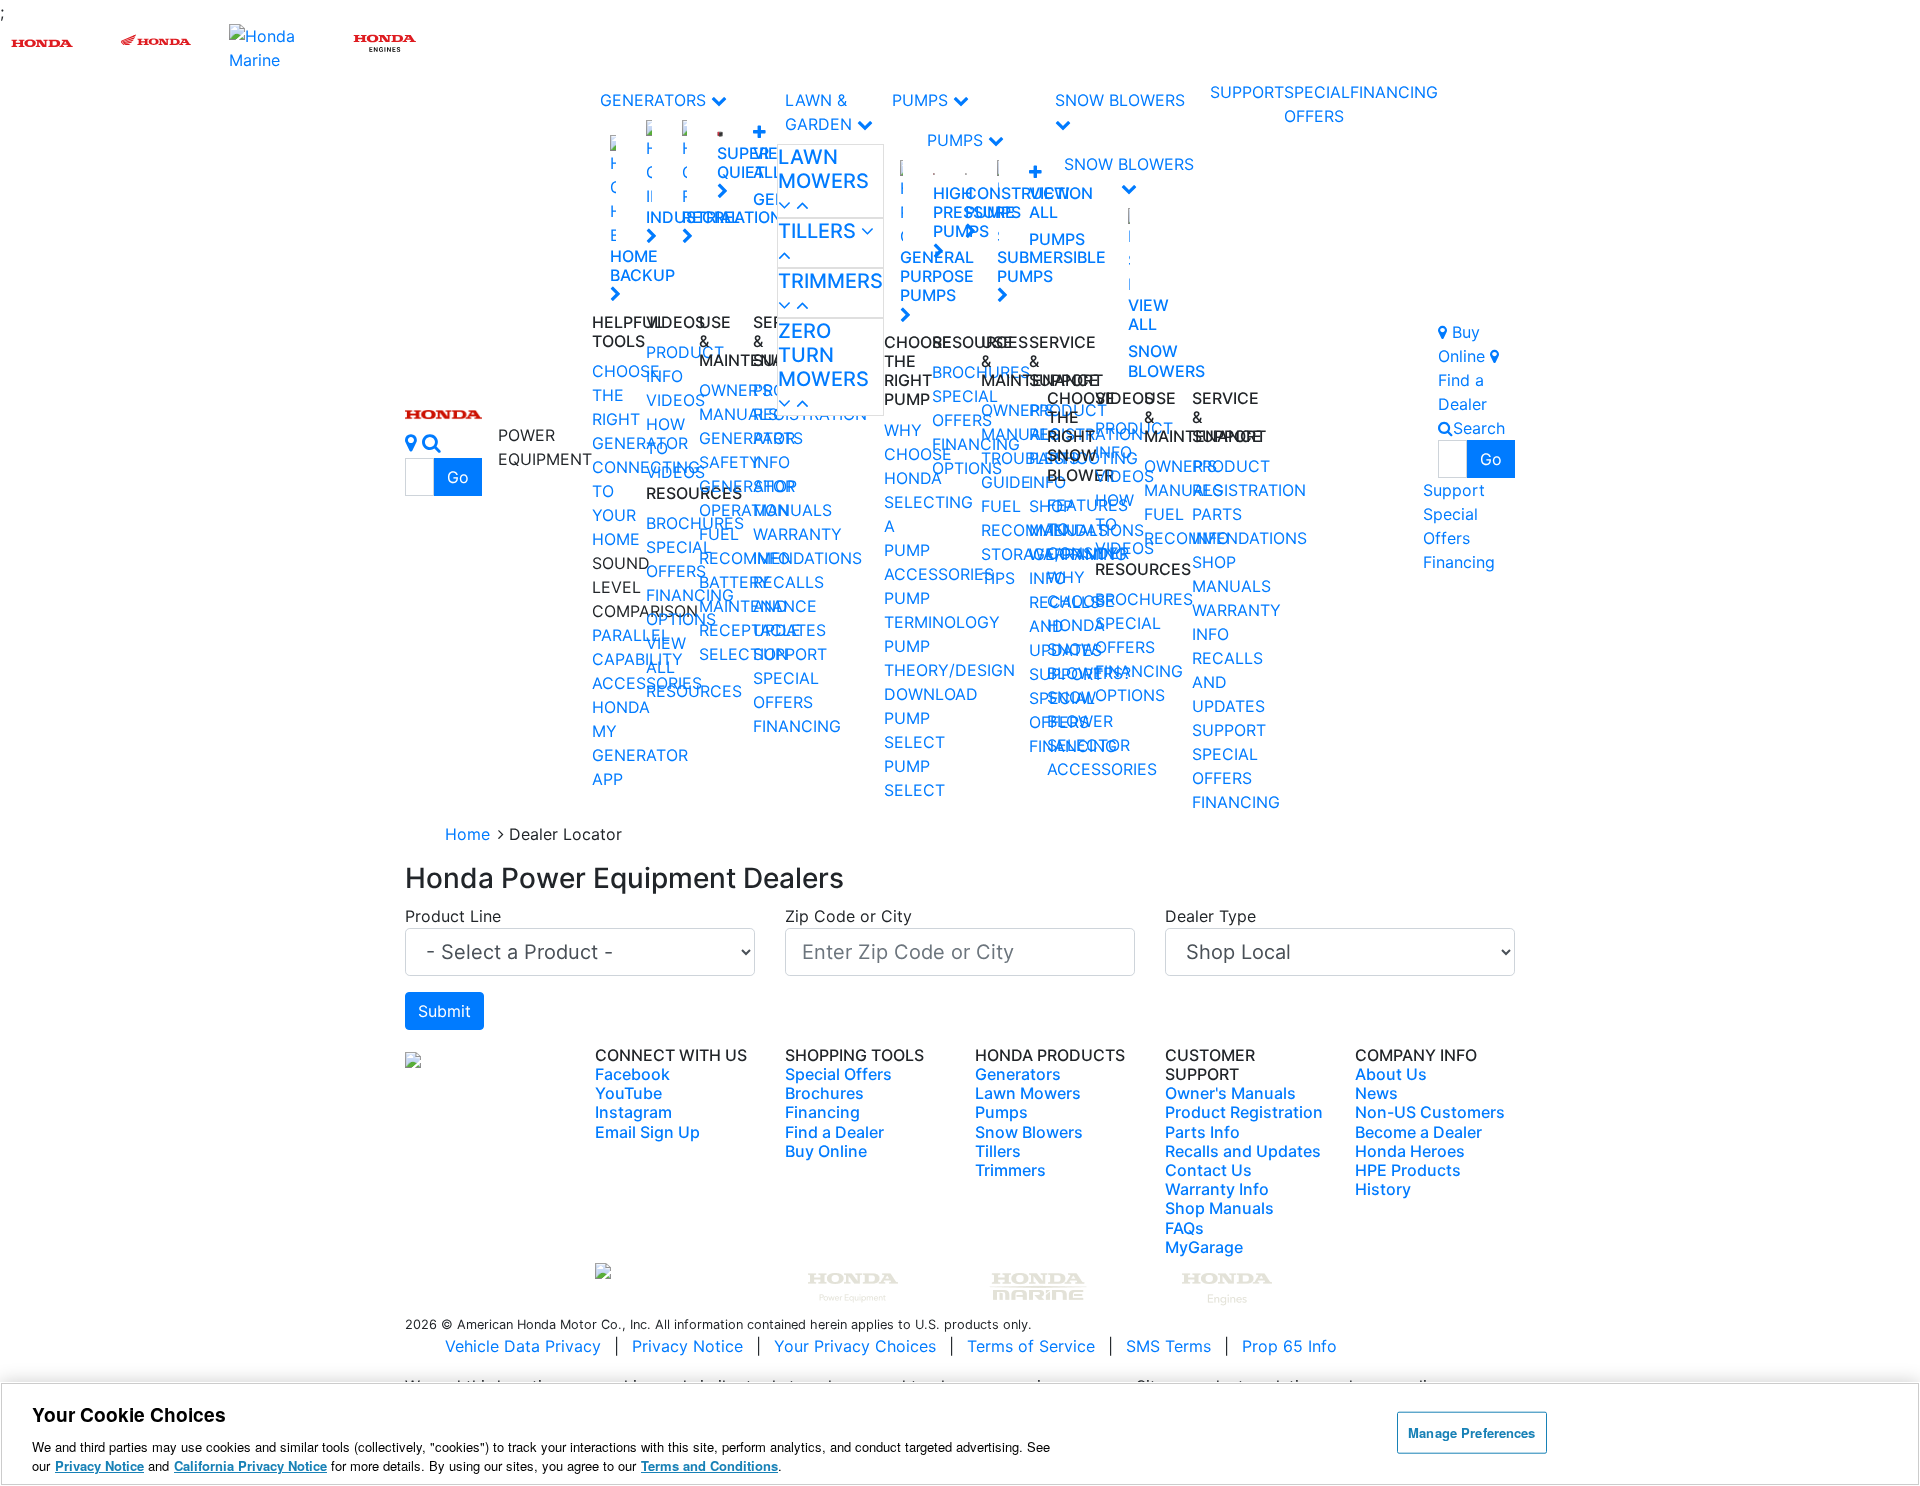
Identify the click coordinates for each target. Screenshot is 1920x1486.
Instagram (633, 1112)
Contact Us (1208, 1170)
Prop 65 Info (1289, 1346)
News (1376, 1093)
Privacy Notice (687, 1346)
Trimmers (830, 281)
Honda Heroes (1410, 1151)
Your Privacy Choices (855, 1346)
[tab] (830, 181)
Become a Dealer (1418, 1132)
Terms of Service (1031, 1346)
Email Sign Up (647, 1132)
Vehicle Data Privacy (523, 1346)
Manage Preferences (1471, 1432)
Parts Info (1202, 1132)
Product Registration (1244, 1112)
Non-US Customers (1430, 1112)
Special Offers (1450, 526)
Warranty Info (1217, 1189)
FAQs (1184, 1228)
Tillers (819, 231)
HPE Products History (1408, 1179)
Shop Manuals (1219, 1208)
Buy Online (826, 1151)
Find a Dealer (834, 1132)
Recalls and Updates (1243, 1151)
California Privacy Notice (250, 1465)
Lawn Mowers (823, 169)
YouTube (628, 1093)
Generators (655, 100)
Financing (797, 726)
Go (458, 477)
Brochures (824, 1093)
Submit (444, 1011)
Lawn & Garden (821, 112)
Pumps (922, 100)
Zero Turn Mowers (823, 355)
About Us (1391, 1074)
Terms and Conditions (709, 1465)
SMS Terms (1168, 1346)
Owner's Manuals (1230, 1093)
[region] (960, 1434)
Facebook (632, 1074)
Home (467, 834)
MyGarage (1204, 1247)
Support (790, 654)
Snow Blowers (1120, 100)
